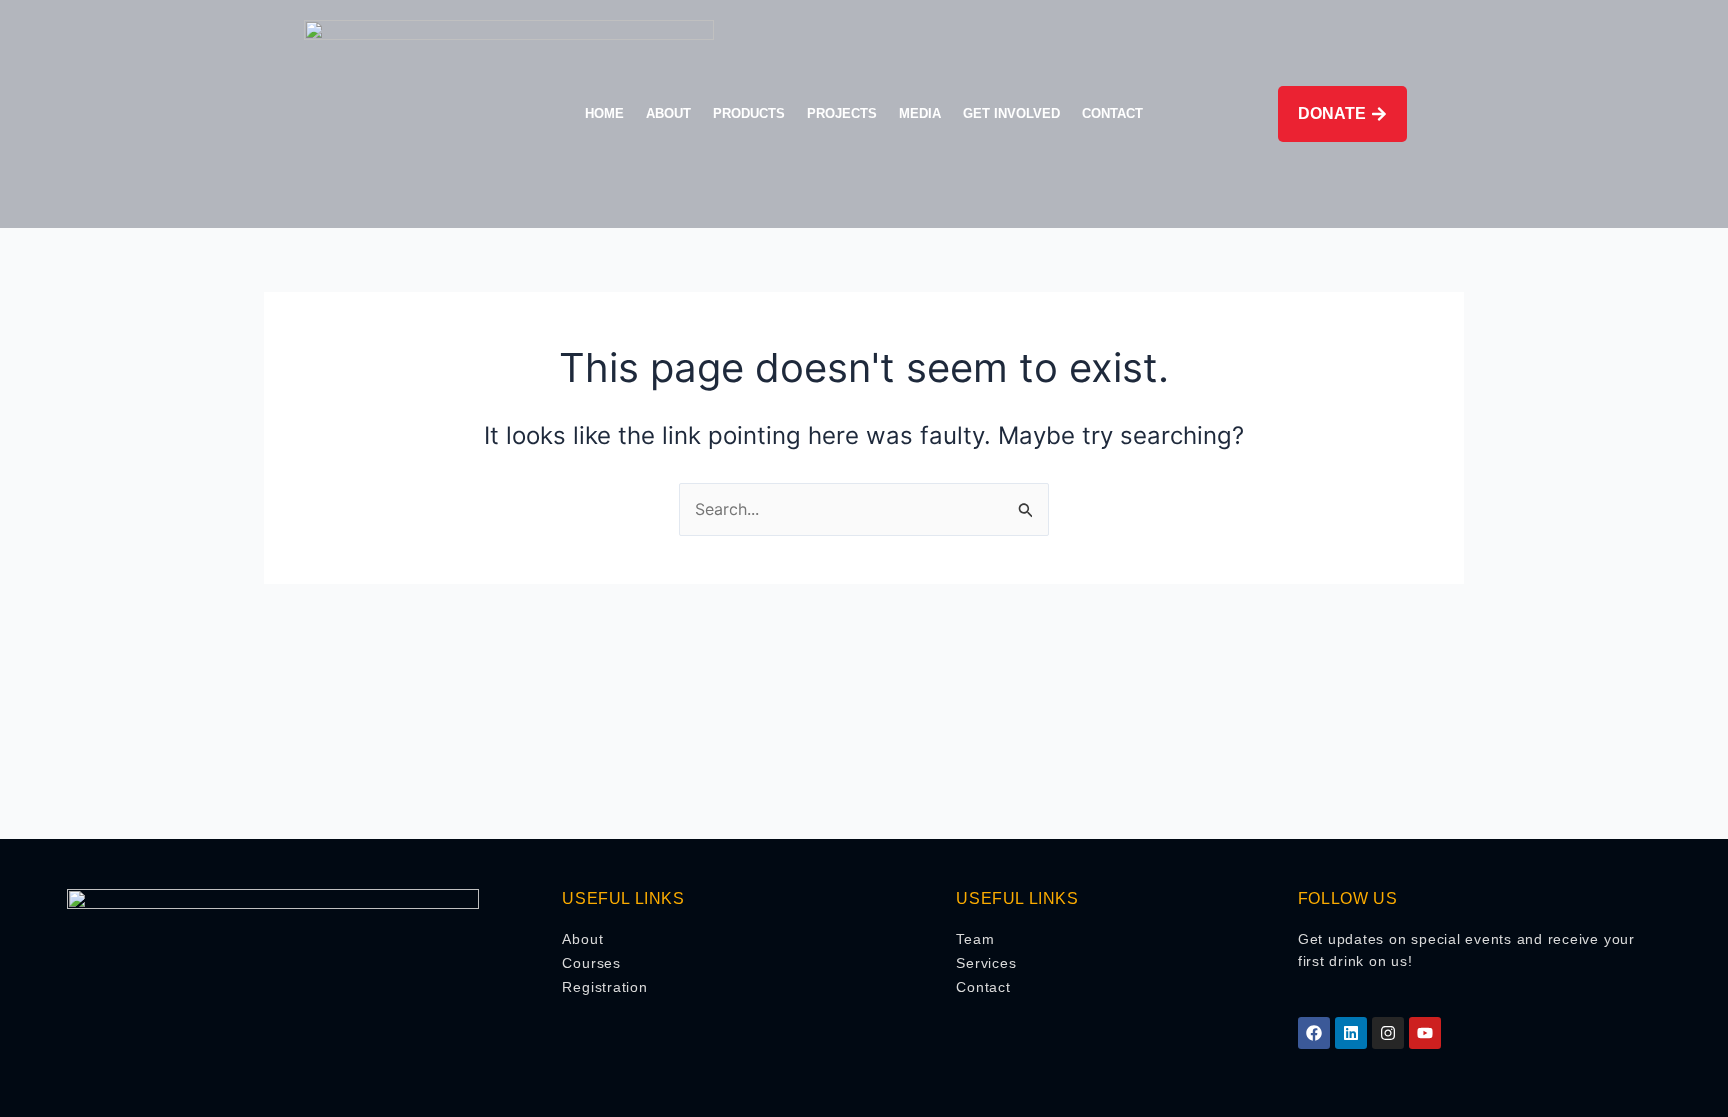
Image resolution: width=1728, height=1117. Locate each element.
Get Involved (1011, 113)
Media (920, 113)
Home (604, 113)
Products (749, 113)
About (668, 113)
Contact (1112, 113)
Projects (842, 113)
